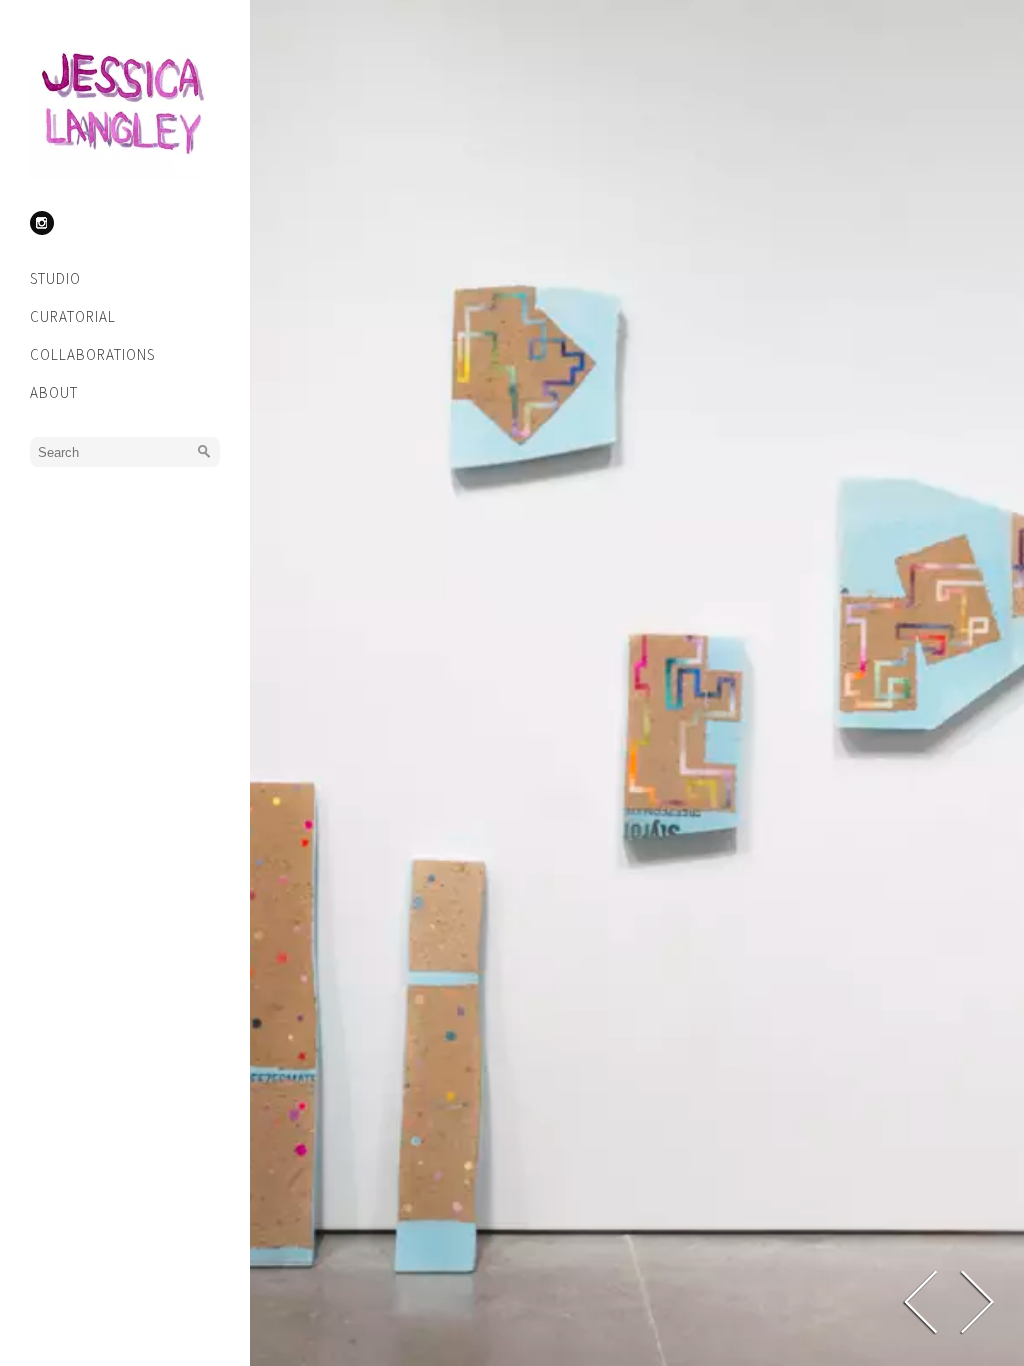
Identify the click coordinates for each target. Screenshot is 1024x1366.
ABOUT (54, 392)
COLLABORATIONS (92, 354)
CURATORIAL (73, 316)
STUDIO (55, 278)
